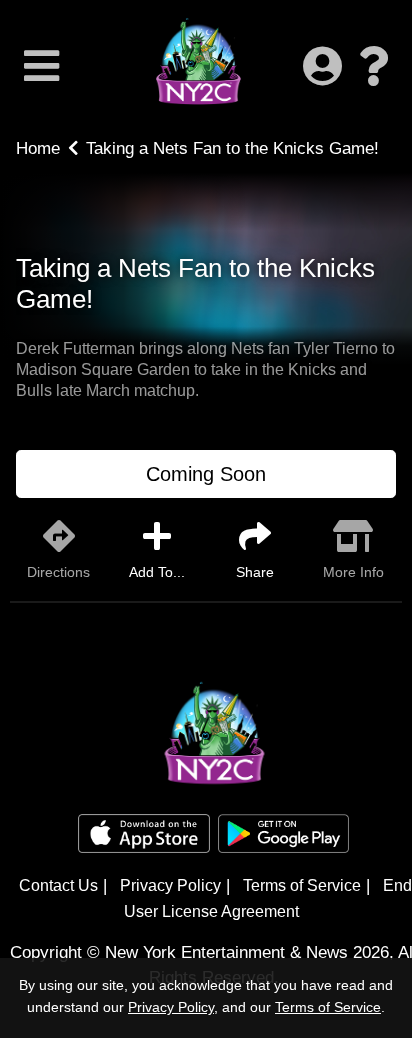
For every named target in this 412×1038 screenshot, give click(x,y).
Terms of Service (302, 885)
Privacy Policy (170, 885)
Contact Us (58, 885)
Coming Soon (206, 474)
